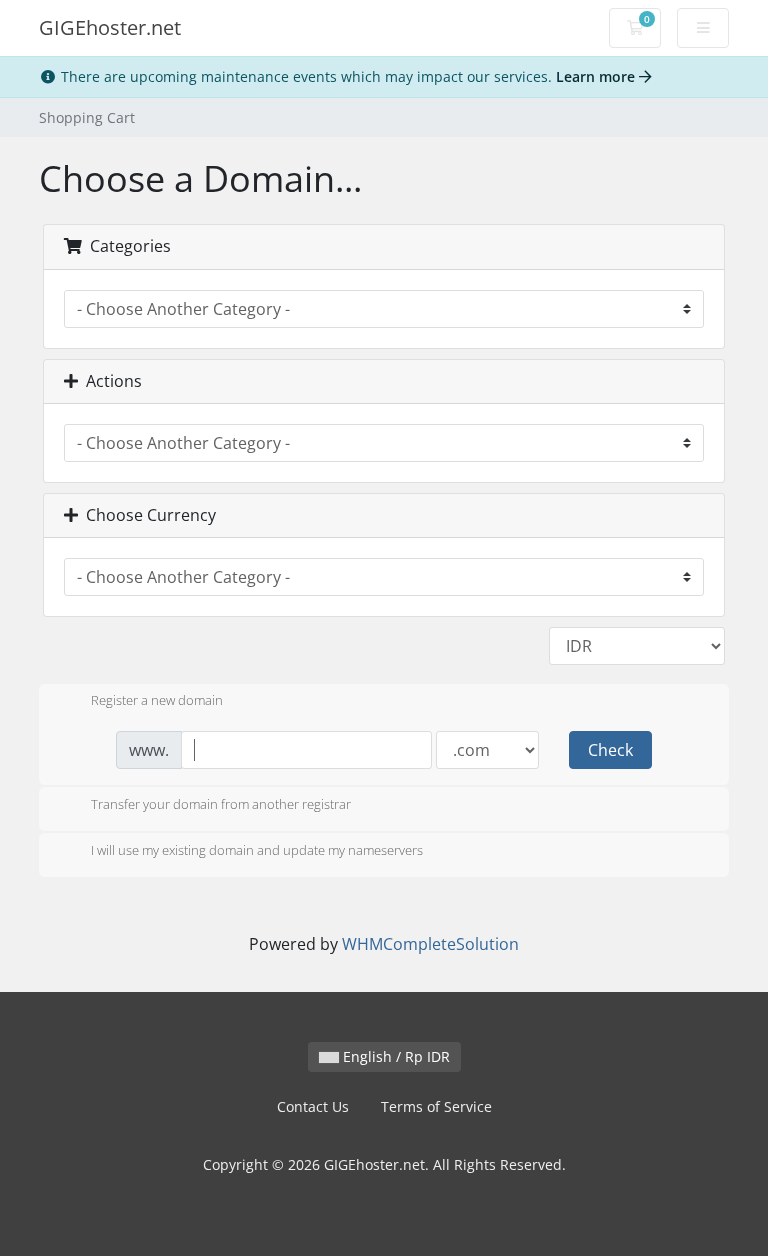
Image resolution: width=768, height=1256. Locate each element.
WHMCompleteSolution (430, 944)
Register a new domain (157, 701)
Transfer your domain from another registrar (221, 804)
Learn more (597, 76)
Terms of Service (436, 1106)
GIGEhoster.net (110, 27)
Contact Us (313, 1106)
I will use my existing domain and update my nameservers (257, 850)
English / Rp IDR (394, 1056)
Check (610, 750)
